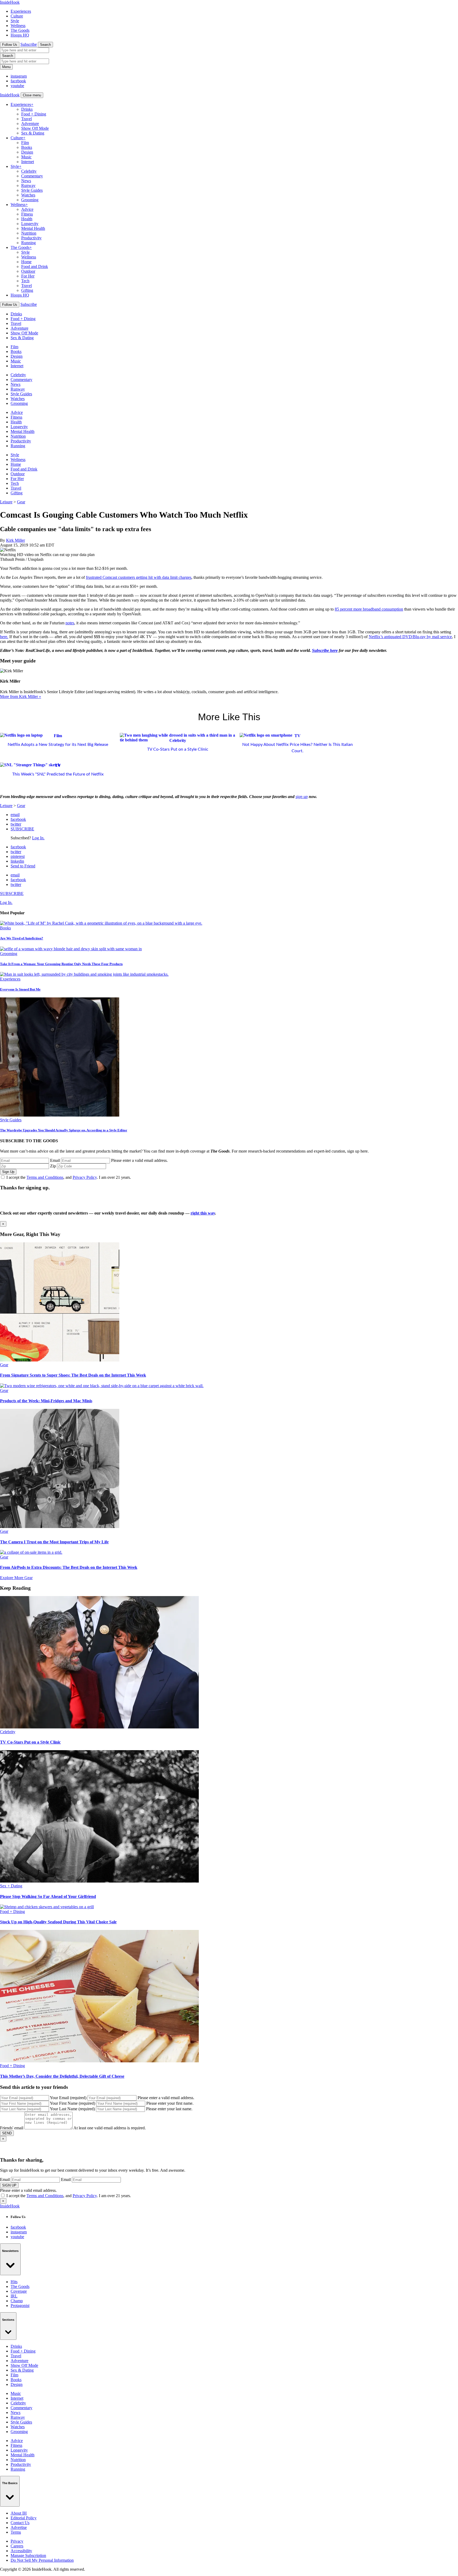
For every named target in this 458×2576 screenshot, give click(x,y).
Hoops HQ (20, 35)
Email (55, 1160)
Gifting (27, 290)
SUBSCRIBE (22, 829)
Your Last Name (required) (72, 2109)
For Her (28, 276)
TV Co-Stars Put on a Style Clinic (178, 749)
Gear (21, 502)
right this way (203, 1213)
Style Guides (32, 190)
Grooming (30, 200)
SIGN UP (9, 2185)
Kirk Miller (16, 540)
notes (70, 623)
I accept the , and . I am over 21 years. (69, 1177)
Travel (27, 119)
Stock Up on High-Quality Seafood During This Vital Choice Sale (58, 1922)
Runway (28, 185)
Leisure (6, 502)
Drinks (27, 109)
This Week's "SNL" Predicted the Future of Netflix (58, 774)
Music (26, 157)
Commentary (32, 176)
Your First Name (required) (72, 2103)
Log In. (38, 838)
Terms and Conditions (45, 1177)
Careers (17, 2546)
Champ (17, 2301)
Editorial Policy (24, 2518)
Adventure (30, 124)
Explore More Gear (16, 1578)
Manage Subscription (28, 2555)
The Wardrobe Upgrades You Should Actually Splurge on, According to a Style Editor (64, 1130)
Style (15, 21)
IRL (14, 2296)
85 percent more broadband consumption (369, 609)
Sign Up (8, 1172)
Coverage (19, 2291)
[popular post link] (101, 923)
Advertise (19, 2527)
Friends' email (12, 2128)
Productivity (31, 238)
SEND (7, 2133)
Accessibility (21, 2551)
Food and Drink (35, 266)
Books (27, 147)
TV (298, 736)
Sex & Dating (33, 133)
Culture (17, 16)
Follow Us (10, 45)
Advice (27, 209)
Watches (28, 195)
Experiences (21, 11)
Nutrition (29, 233)
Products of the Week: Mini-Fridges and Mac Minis (46, 1401)
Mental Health (33, 228)
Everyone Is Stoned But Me (20, 989)
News (26, 181)
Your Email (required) (68, 2098)
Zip (53, 1166)
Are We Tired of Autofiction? (22, 938)
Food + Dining (34, 114)
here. (4, 637)
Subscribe (29, 44)
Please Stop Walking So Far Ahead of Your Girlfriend (48, 1896)
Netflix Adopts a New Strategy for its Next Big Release (58, 745)
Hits (14, 2282)
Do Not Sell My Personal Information (42, 2560)
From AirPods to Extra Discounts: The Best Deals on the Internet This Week (69, 1567)
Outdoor (28, 271)
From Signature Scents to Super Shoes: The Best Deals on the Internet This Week (73, 1375)
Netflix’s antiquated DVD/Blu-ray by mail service (410, 637)
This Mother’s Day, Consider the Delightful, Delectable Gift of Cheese (62, 2076)
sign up (302, 797)
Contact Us (20, 2523)
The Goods (20, 30)
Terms (16, 2532)
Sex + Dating (11, 1886)
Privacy (17, 2541)
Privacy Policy (85, 1177)
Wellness (18, 26)
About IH (19, 2513)
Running (28, 243)
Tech (25, 281)
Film (25, 143)
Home (26, 262)
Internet (28, 162)
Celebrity (29, 171)
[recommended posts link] (60, 1360)
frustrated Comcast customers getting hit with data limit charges (139, 577)
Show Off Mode (35, 128)
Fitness (27, 214)
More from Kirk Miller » (21, 696)
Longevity (30, 224)
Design (27, 152)
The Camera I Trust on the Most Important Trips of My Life (54, 1542)
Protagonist (20, 2306)
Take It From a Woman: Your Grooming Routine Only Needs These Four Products (61, 964)
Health (27, 219)
